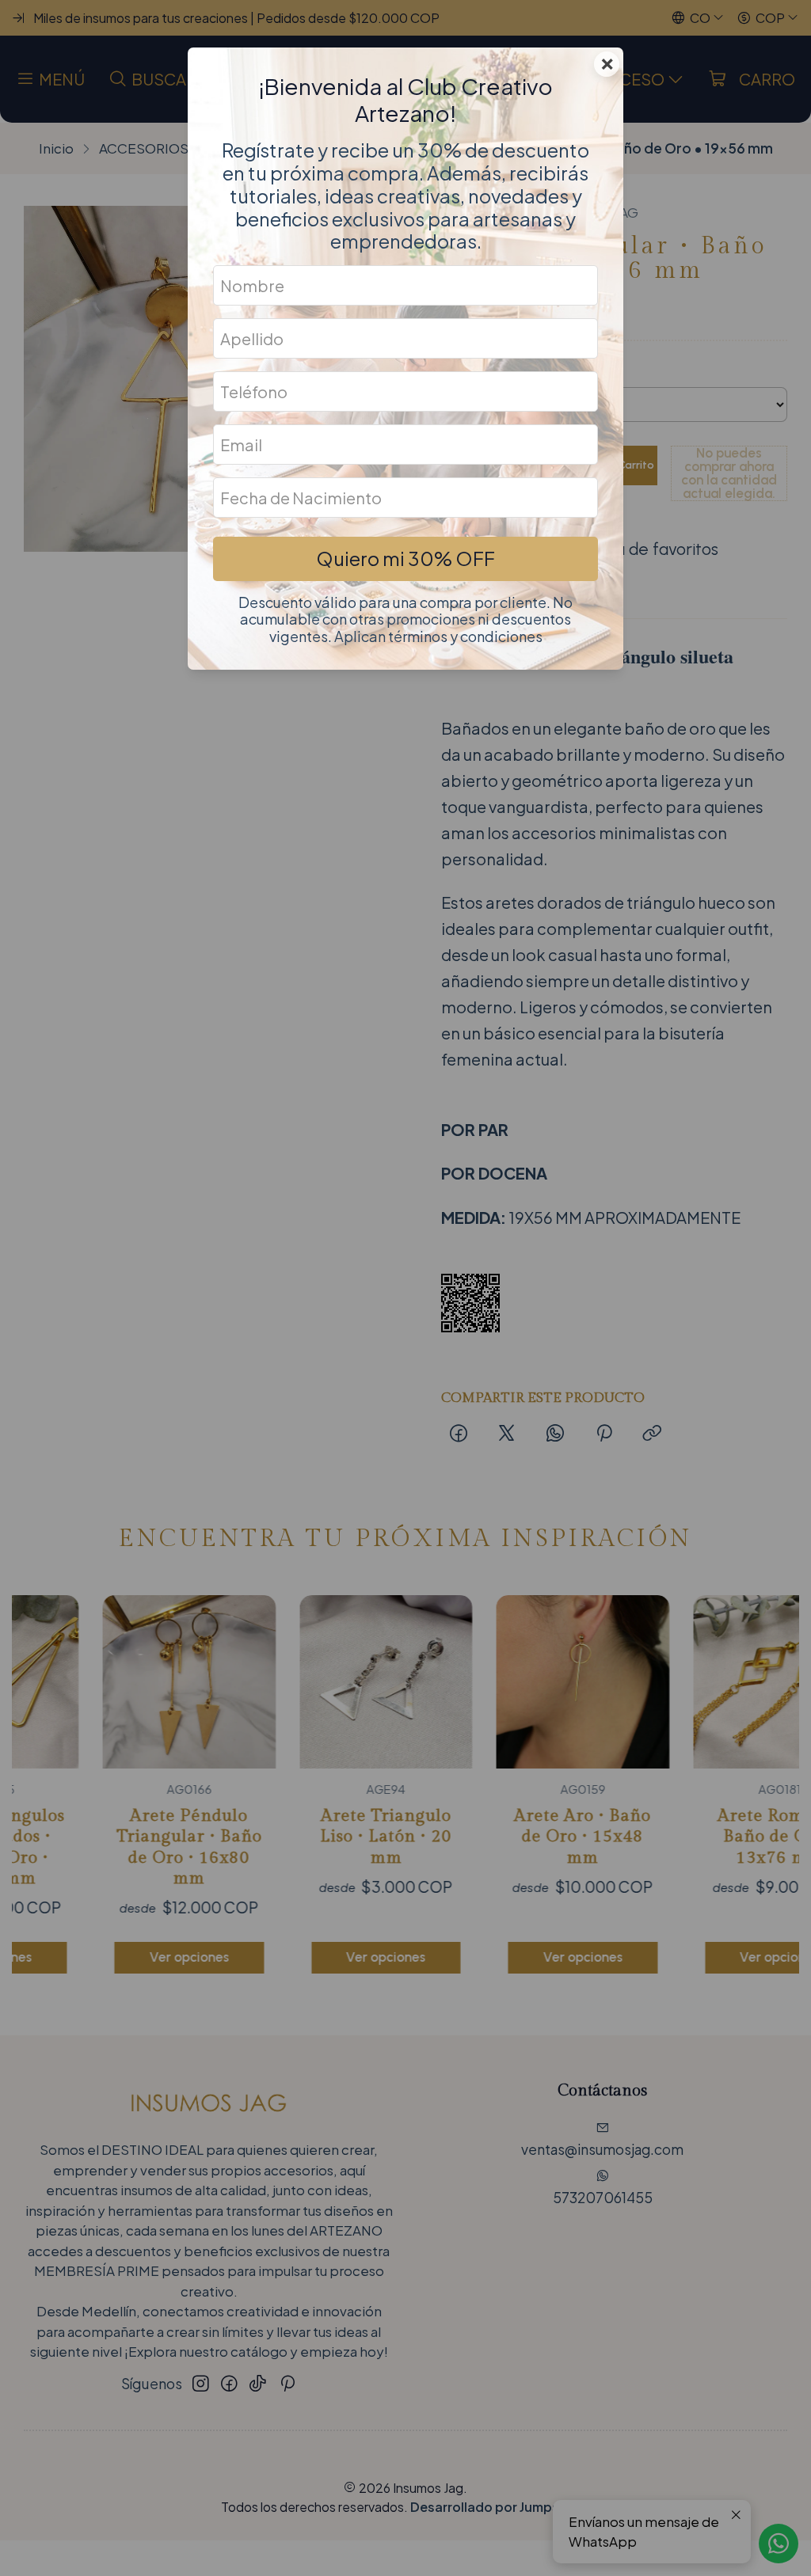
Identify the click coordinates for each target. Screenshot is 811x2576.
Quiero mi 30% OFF (405, 558)
